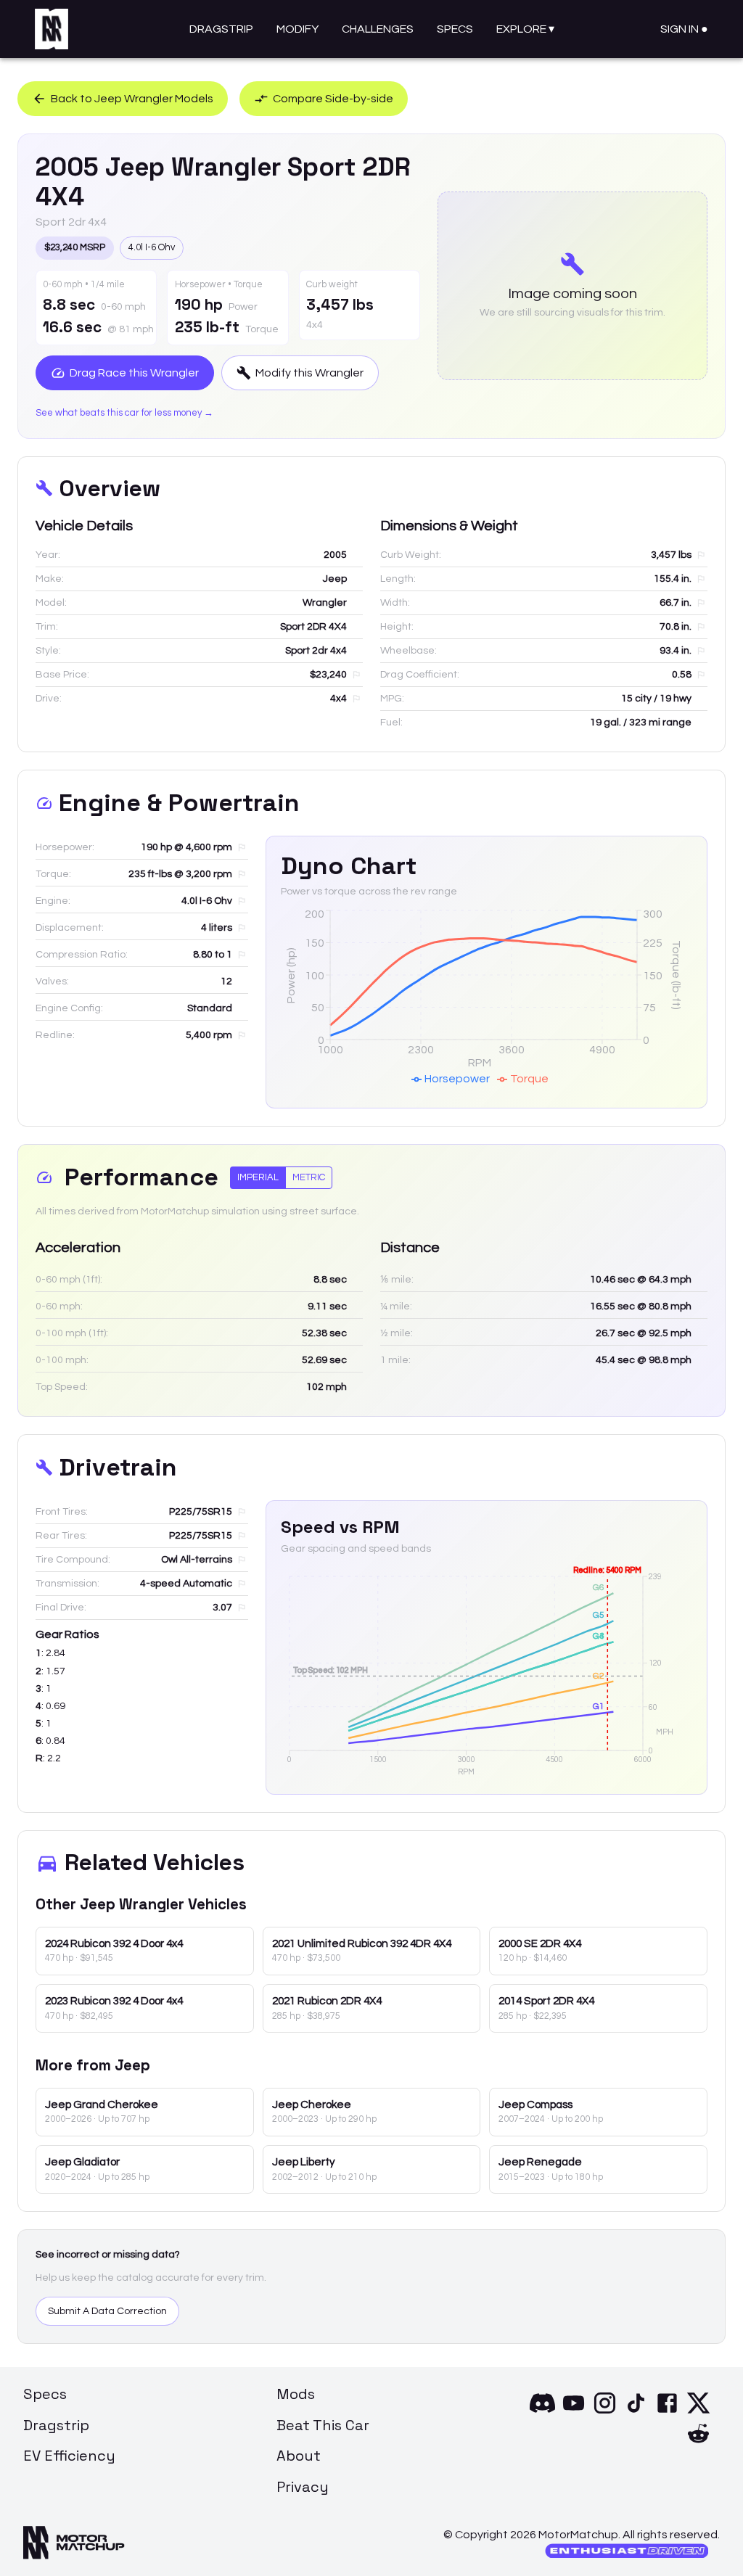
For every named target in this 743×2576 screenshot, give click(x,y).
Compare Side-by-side (333, 99)
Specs (455, 29)
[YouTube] (574, 2412)
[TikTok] (636, 2412)
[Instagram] (605, 2412)
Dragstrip (221, 29)
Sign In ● (684, 29)
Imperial (258, 1177)
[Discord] (542, 2412)
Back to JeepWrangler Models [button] (132, 99)
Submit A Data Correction (107, 2311)
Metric (309, 1177)
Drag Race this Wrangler (134, 373)
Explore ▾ (525, 29)
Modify (297, 29)
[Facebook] (667, 2412)
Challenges (378, 29)
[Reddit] (698, 2443)
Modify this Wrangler (309, 373)
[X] (698, 2412)
